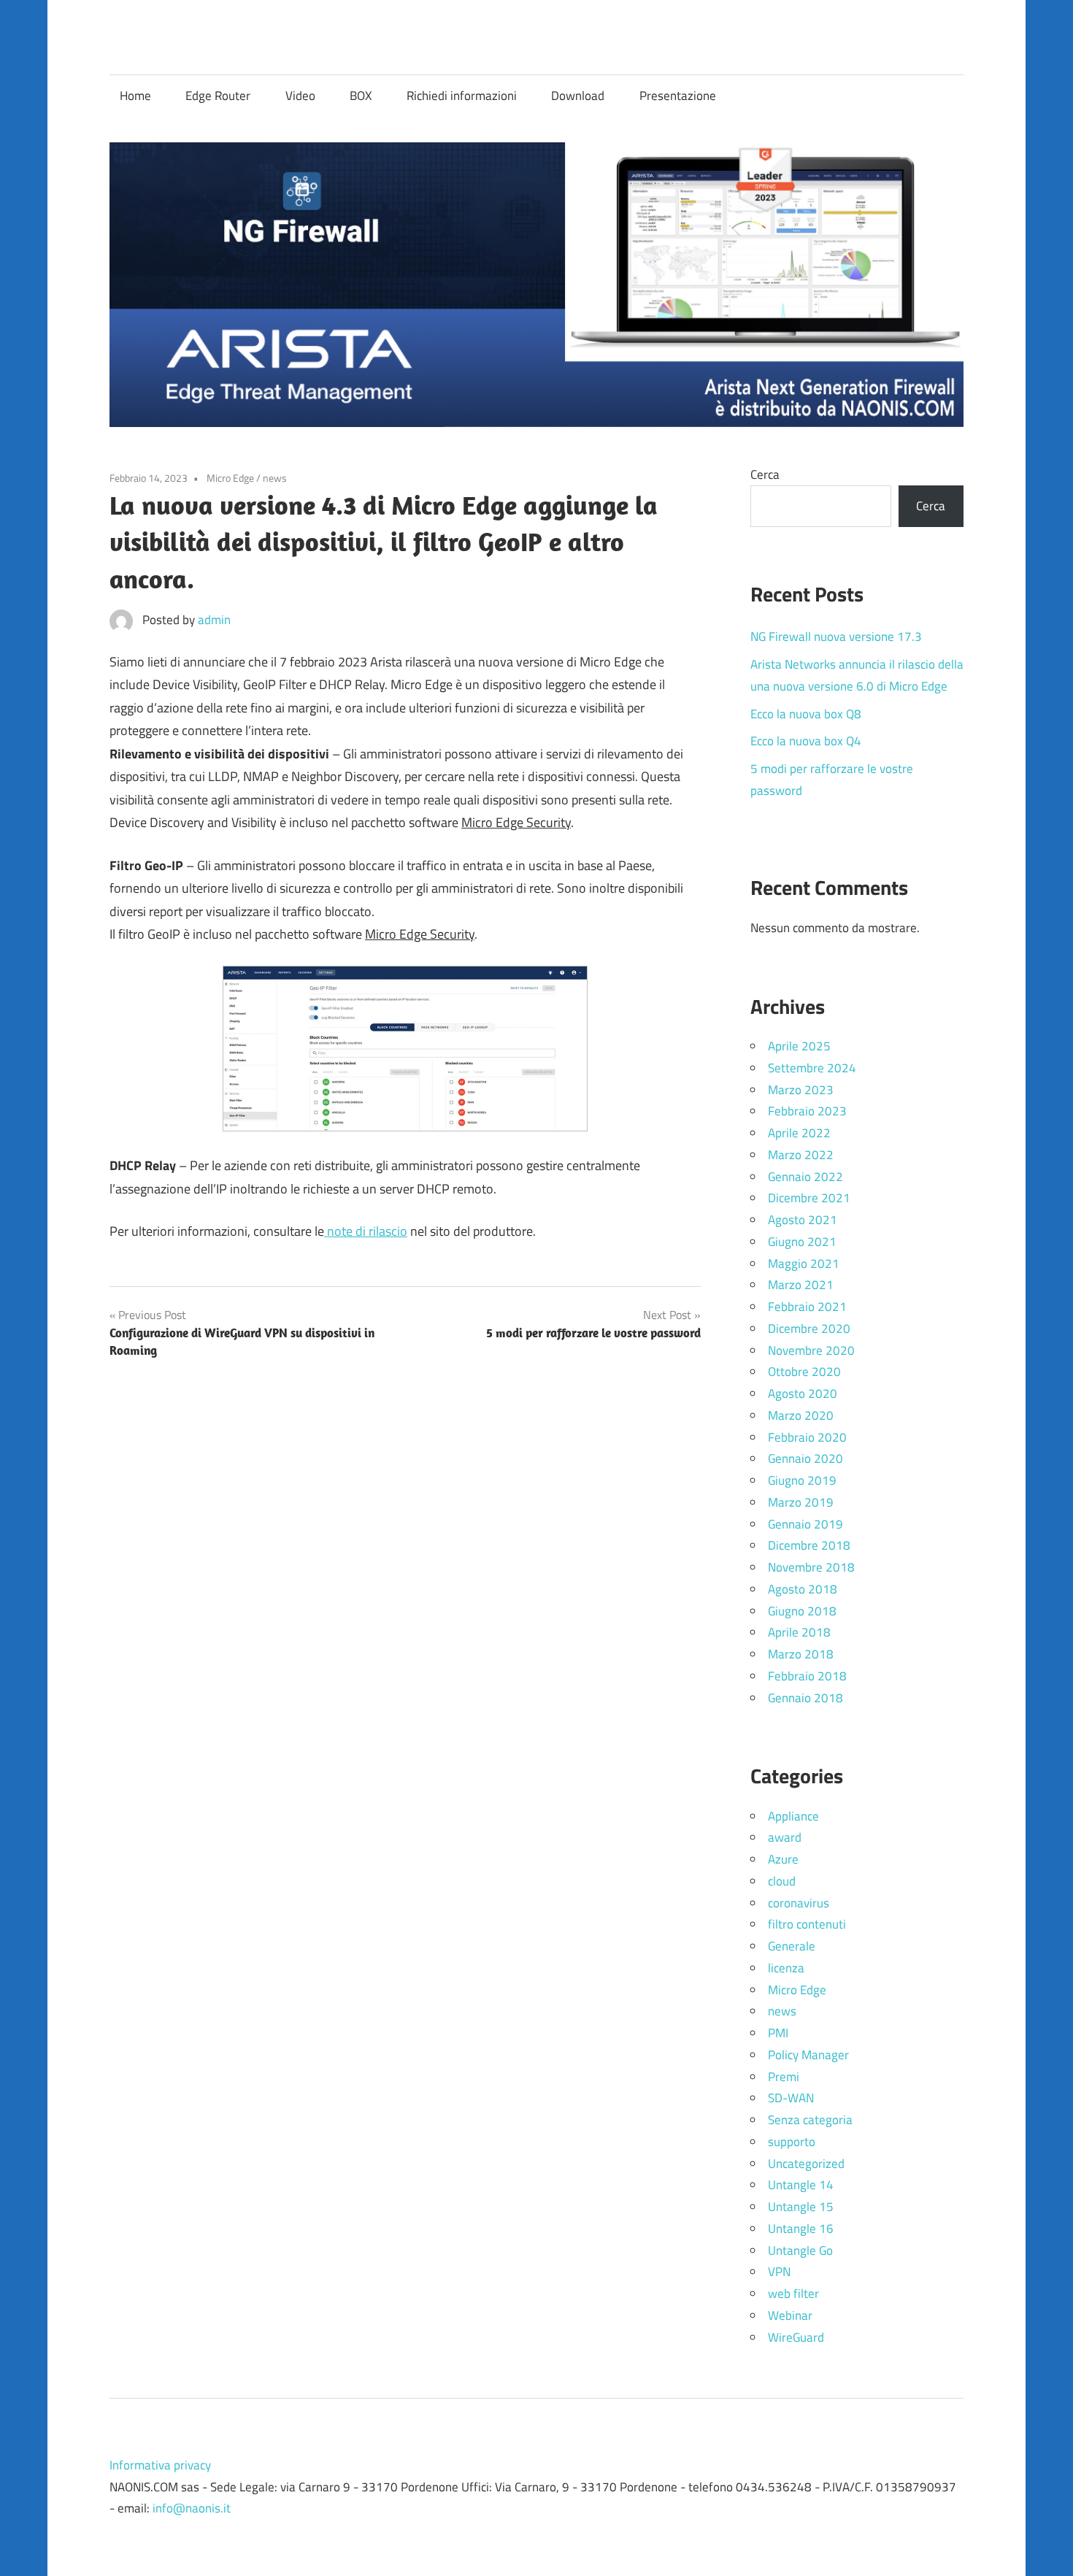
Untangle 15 (801, 2207)
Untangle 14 (801, 2185)
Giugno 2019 (802, 1480)
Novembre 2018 (811, 1567)
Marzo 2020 (801, 1415)
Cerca (765, 474)
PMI (778, 2033)
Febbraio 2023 (807, 1111)
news (275, 478)
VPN (779, 2272)
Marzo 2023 (801, 1090)
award (785, 1837)
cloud (782, 1881)
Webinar (790, 2315)
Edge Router (218, 96)
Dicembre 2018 (809, 1545)
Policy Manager (808, 2055)
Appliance (793, 1816)
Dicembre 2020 (809, 1329)
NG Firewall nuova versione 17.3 (836, 637)
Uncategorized (806, 2164)
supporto (792, 2142)
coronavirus (799, 1903)
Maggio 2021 (804, 1264)
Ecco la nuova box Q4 (806, 741)
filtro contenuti (807, 1924)
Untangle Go (800, 2250)
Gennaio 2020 (805, 1458)
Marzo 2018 (801, 1654)
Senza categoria (810, 2120)
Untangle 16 (801, 2229)
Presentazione (678, 96)
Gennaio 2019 (805, 1524)
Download (578, 96)
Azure (783, 1859)
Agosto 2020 (803, 1393)
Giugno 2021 (802, 1242)
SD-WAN (791, 2098)
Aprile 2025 (799, 1046)
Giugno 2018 (802, 1611)
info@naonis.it (192, 2508)
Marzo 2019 (801, 1502)
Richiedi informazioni (462, 96)
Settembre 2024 (812, 1068)
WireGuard (796, 2337)
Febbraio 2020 (807, 1437)
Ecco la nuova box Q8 (806, 714)
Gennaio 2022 (805, 1177)
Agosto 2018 (803, 1589)
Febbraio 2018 (807, 1676)
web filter (793, 2294)
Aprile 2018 (799, 1632)
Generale (792, 1946)
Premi (784, 2077)
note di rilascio (366, 1231)
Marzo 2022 (801, 1155)
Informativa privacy (160, 2465)
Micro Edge (230, 478)
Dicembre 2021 (809, 1198)
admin (214, 620)
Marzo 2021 (801, 1285)
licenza (786, 1968)
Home (135, 96)
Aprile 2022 (799, 1133)
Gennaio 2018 (805, 1698)
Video (300, 96)
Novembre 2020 (811, 1350)
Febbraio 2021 (807, 1307)
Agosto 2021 (803, 1220)
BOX (361, 96)
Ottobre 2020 (804, 1372)
